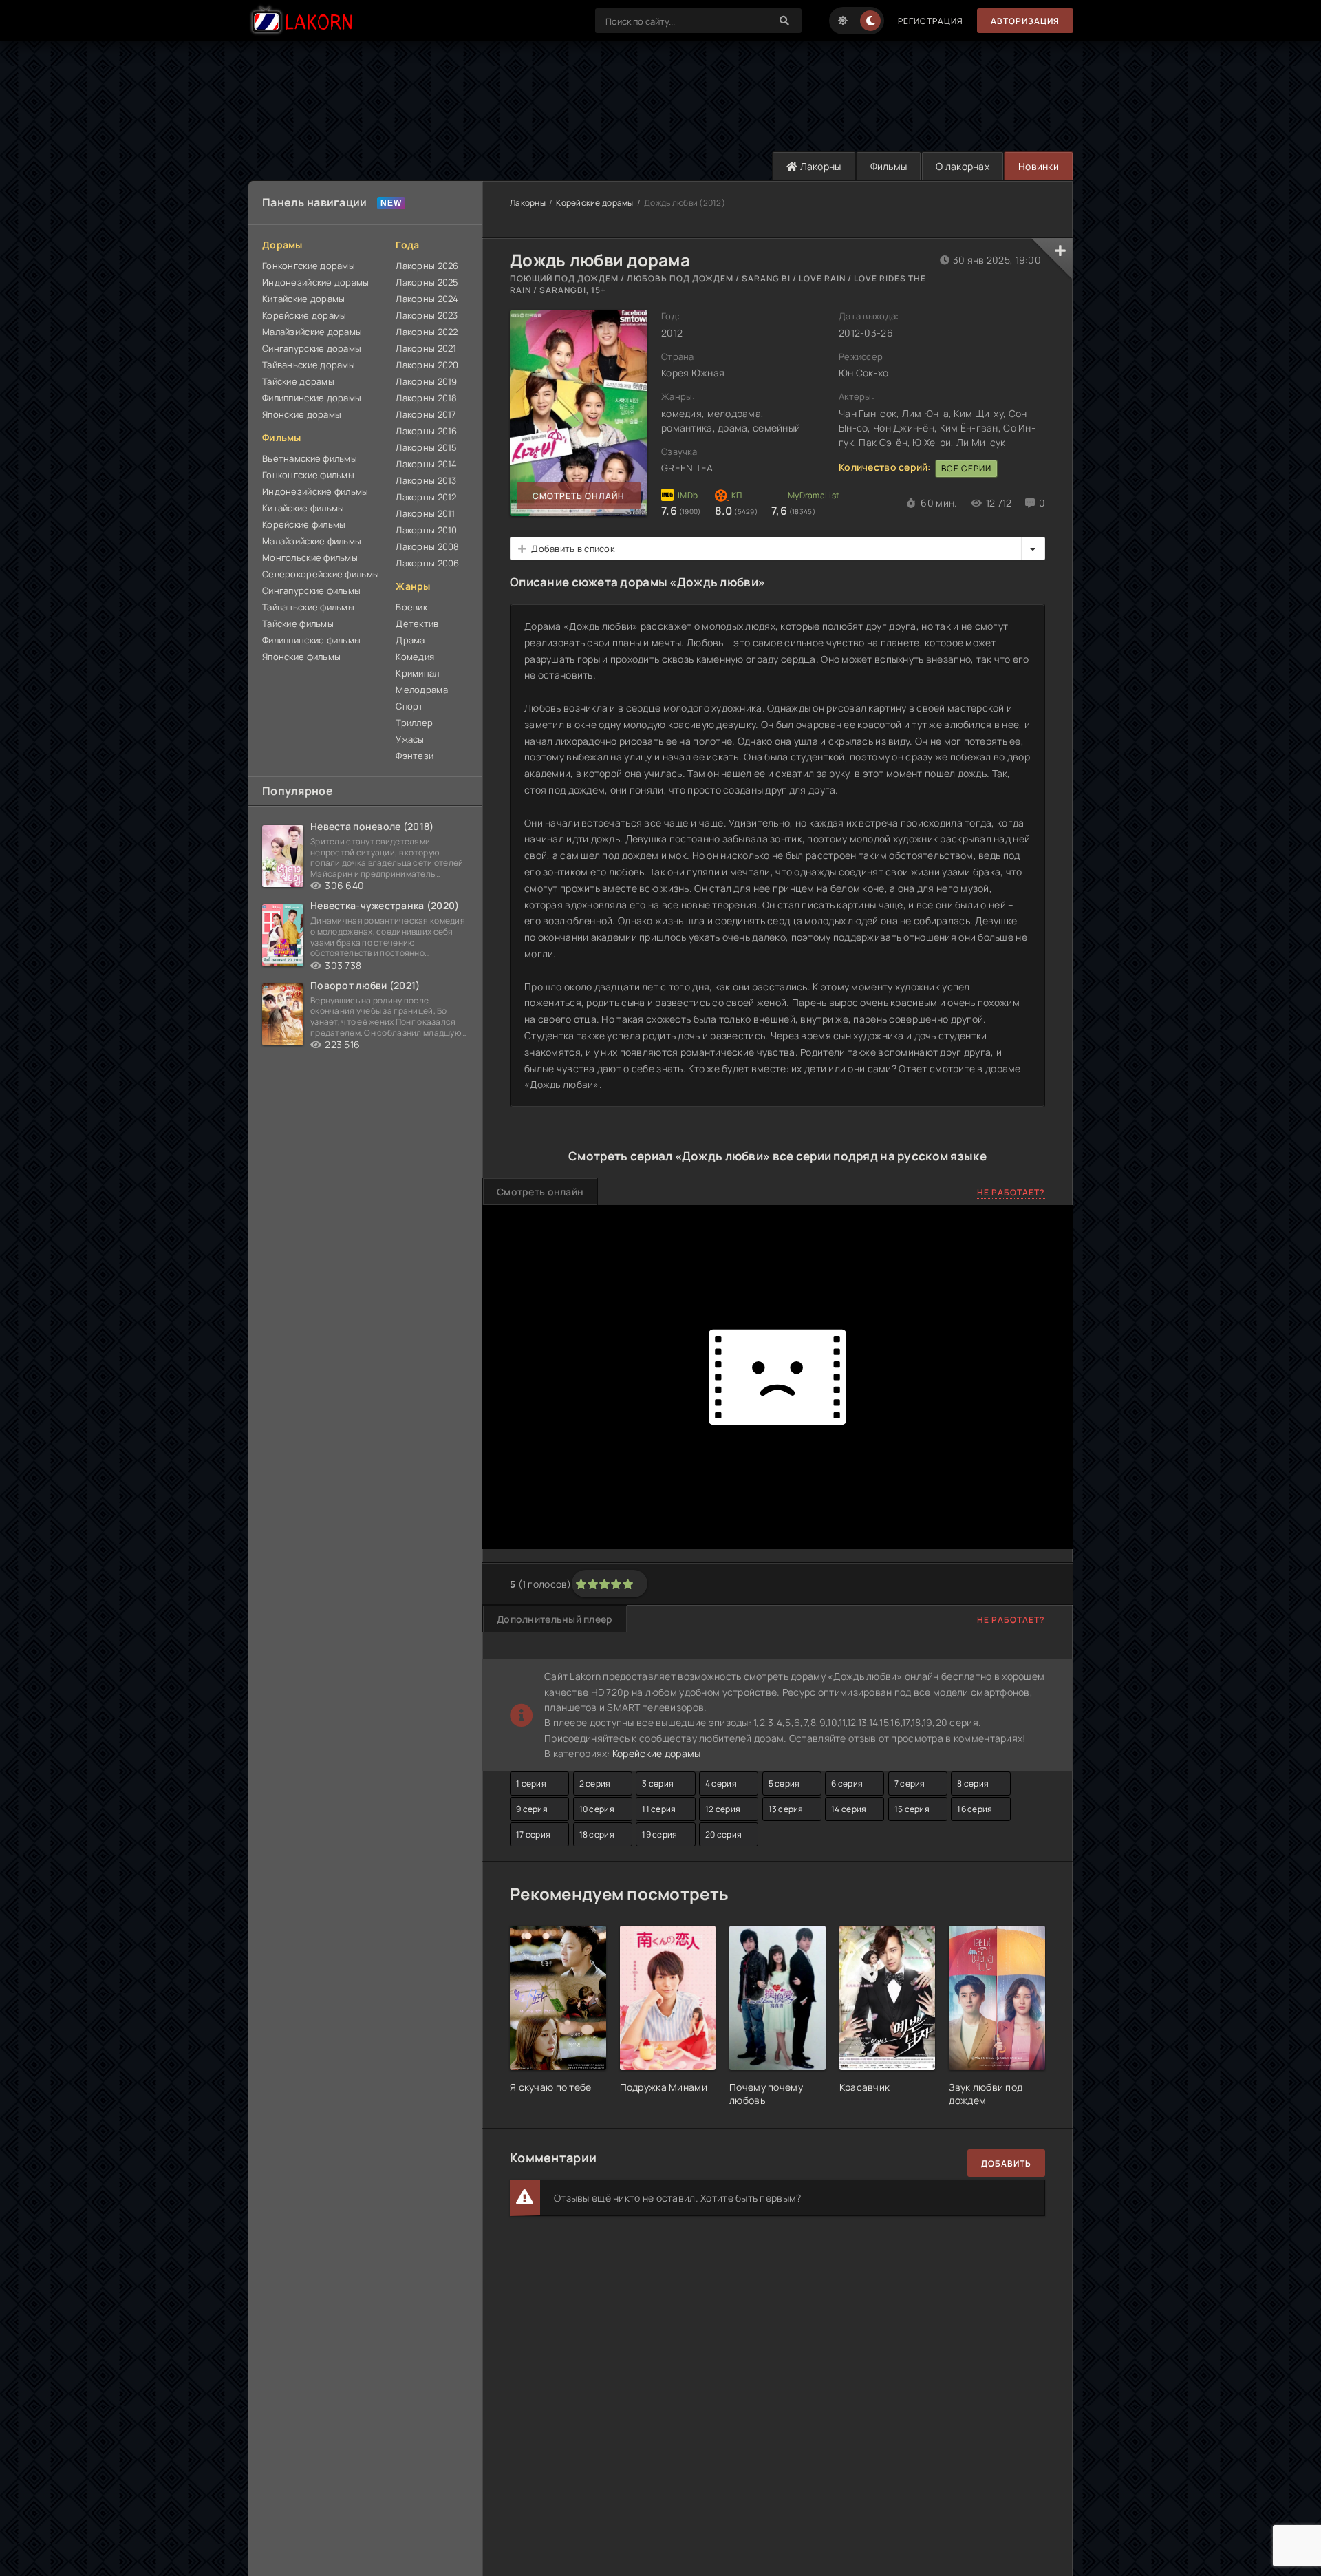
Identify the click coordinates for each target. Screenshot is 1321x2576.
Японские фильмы (301, 657)
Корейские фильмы (304, 524)
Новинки (1039, 166)
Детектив (417, 624)
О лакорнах (963, 166)
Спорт (409, 706)
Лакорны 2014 (426, 464)
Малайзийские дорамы (312, 332)
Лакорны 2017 (426, 414)
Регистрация (931, 21)
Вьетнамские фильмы (310, 458)
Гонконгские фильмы (308, 475)
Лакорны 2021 (426, 348)
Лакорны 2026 (427, 266)
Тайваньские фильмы (308, 607)
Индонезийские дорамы (316, 282)
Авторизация (1025, 21)
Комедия (415, 657)
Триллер (414, 723)
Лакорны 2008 (427, 546)
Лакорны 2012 (426, 497)
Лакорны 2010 (426, 530)
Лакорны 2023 (427, 315)
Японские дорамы (302, 414)
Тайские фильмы (298, 624)
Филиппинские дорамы (312, 398)
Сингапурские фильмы (311, 590)
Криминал (417, 673)
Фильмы (889, 166)
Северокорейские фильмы (321, 574)
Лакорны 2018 (426, 398)
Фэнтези (415, 756)
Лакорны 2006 (427, 563)
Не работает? (1011, 1192)
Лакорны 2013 (426, 480)
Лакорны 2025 (427, 282)
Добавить (1006, 2163)
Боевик (411, 607)
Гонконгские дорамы (309, 266)
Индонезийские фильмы (315, 491)
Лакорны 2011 (425, 513)
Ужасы (410, 739)
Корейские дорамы (304, 315)
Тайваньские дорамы (309, 365)
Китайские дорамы (303, 299)
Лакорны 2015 (426, 447)
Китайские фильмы (303, 508)
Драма (410, 640)
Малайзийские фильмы (312, 541)
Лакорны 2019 (426, 381)
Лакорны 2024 (427, 299)
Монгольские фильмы (310, 557)
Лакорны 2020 (427, 365)
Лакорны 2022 (427, 332)
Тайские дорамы (298, 381)
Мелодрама (422, 690)
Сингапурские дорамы (312, 348)
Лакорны (819, 166)
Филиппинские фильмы (311, 640)
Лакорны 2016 (426, 431)
